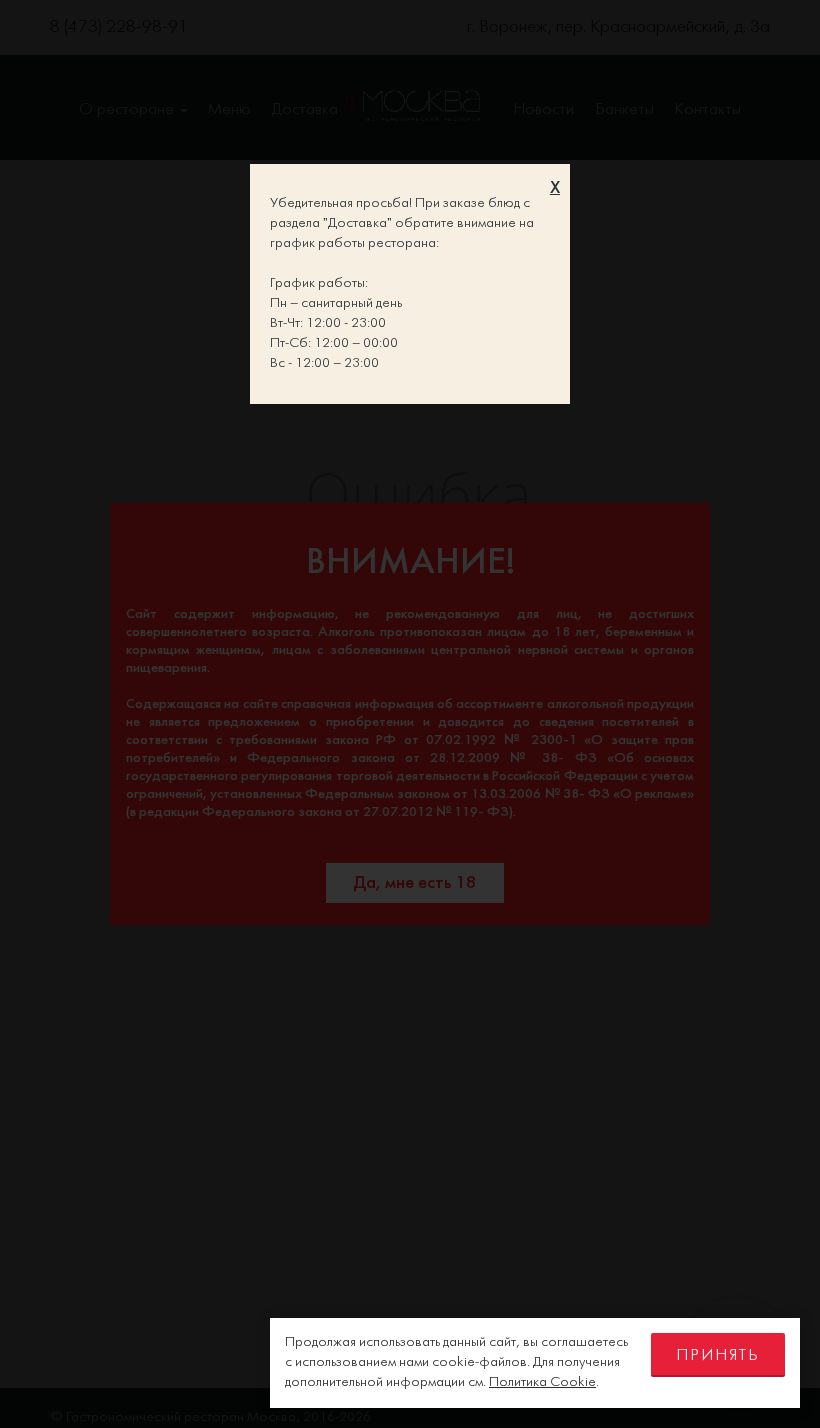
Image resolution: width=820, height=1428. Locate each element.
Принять (718, 1355)
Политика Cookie (542, 1382)
